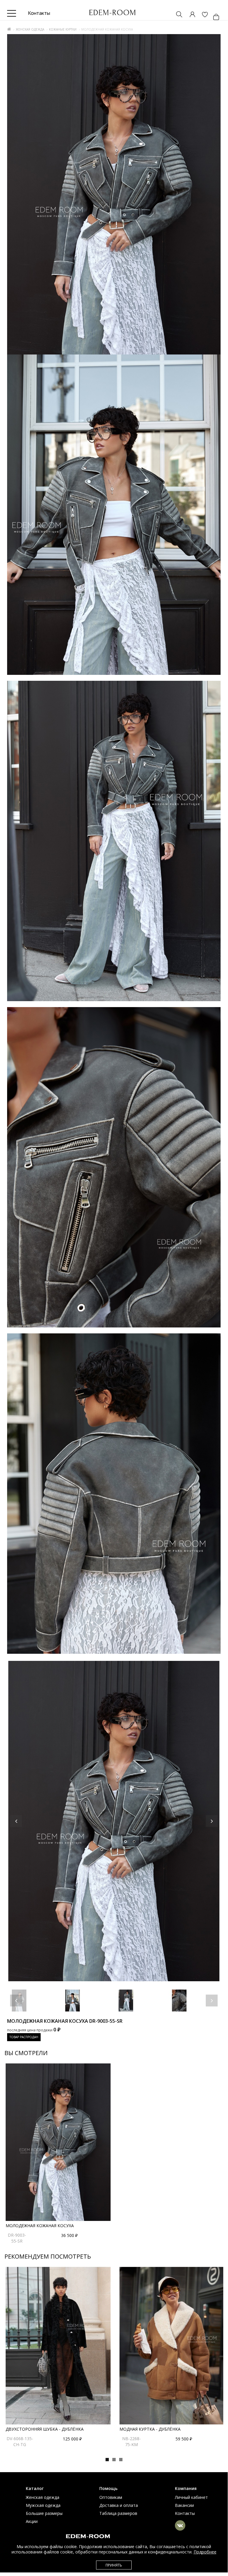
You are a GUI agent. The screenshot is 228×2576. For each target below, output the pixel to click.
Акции (32, 2521)
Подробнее (205, 2552)
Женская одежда (30, 29)
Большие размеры (44, 2513)
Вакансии (184, 2505)
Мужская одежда (43, 2505)
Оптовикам (111, 2497)
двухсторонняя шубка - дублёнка (45, 2429)
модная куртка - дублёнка (150, 2429)
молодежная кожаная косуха (40, 2226)
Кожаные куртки (63, 29)
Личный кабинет (191, 2497)
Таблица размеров (118, 2513)
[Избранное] (202, 15)
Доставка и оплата (119, 2505)
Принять (114, 2565)
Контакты (185, 2513)
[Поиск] (176, 15)
